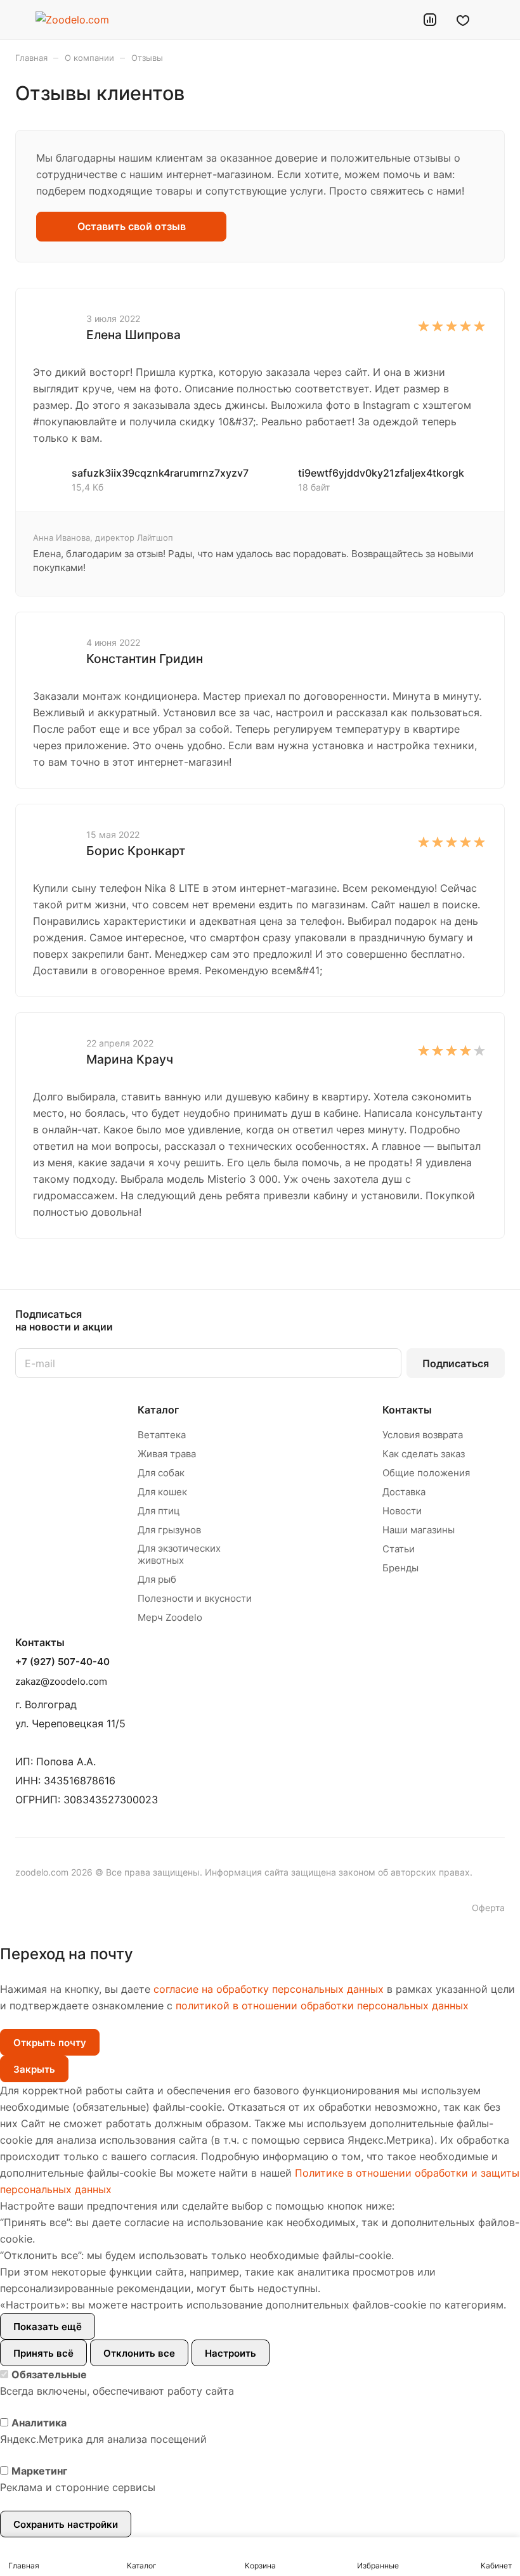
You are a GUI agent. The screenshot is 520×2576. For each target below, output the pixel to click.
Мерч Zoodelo (170, 1617)
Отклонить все (139, 2353)
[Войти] (398, 20)
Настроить (231, 2353)
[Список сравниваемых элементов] (430, 20)
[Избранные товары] (463, 20)
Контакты (407, 1410)
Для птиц (159, 1511)
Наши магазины (419, 1530)
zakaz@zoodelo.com (61, 1681)
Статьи (399, 1549)
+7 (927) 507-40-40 (62, 1662)
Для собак (161, 1473)
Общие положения (426, 1473)
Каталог (158, 1410)
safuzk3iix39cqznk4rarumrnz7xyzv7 (160, 473)
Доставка (404, 1492)
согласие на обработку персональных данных (269, 1989)
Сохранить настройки (66, 2524)
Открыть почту (50, 2043)
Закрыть (34, 2069)
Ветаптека (162, 1435)
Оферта (488, 1908)
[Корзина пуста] (496, 20)
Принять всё (43, 2353)
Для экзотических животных (179, 1554)
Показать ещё (48, 2327)
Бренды (400, 1568)
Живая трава (167, 1454)
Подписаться (456, 1363)
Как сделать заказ (424, 1454)
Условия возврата (423, 1435)
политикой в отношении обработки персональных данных (322, 2006)
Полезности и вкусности (195, 1598)
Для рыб (157, 1579)
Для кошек (162, 1492)
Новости (402, 1511)
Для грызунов (169, 1530)
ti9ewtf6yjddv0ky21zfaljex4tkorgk (381, 473)
